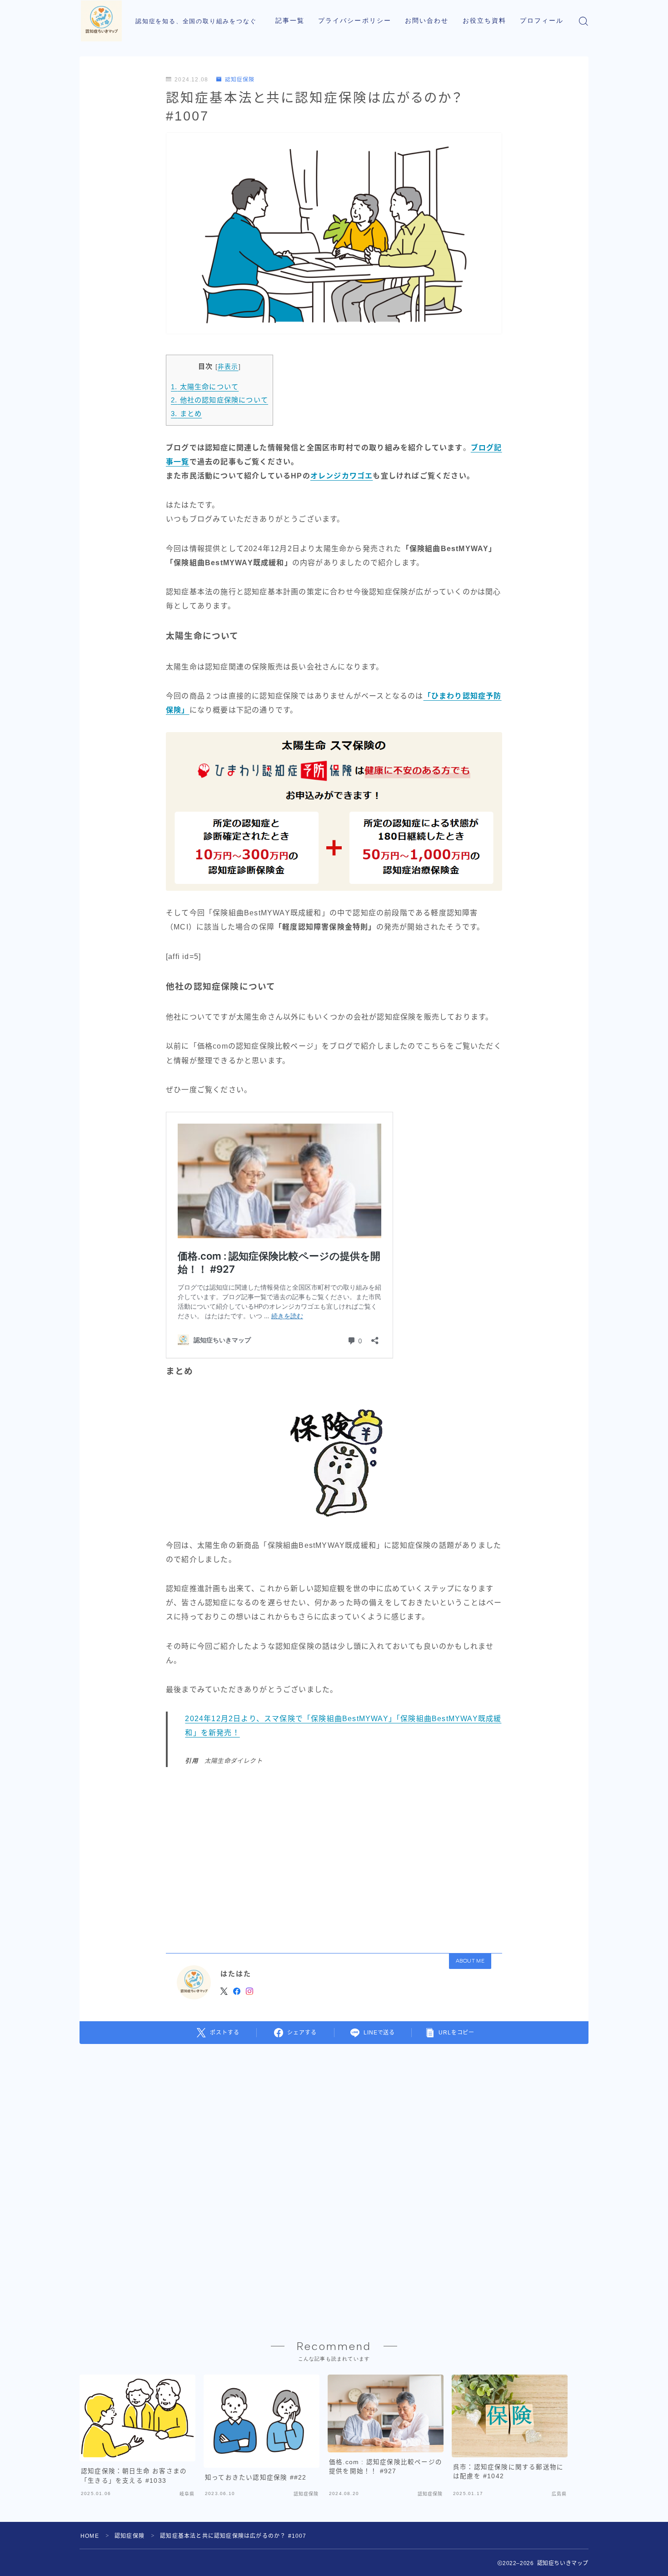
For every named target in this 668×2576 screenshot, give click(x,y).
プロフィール (542, 21)
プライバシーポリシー (355, 21)
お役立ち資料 (485, 21)
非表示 (228, 367)
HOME (90, 2536)
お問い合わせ (427, 21)
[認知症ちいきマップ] (101, 21)
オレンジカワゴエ (342, 476)
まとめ (186, 414)
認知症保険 (239, 80)
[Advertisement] (334, 1857)
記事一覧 (290, 21)
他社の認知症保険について (219, 400)
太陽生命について (205, 387)
